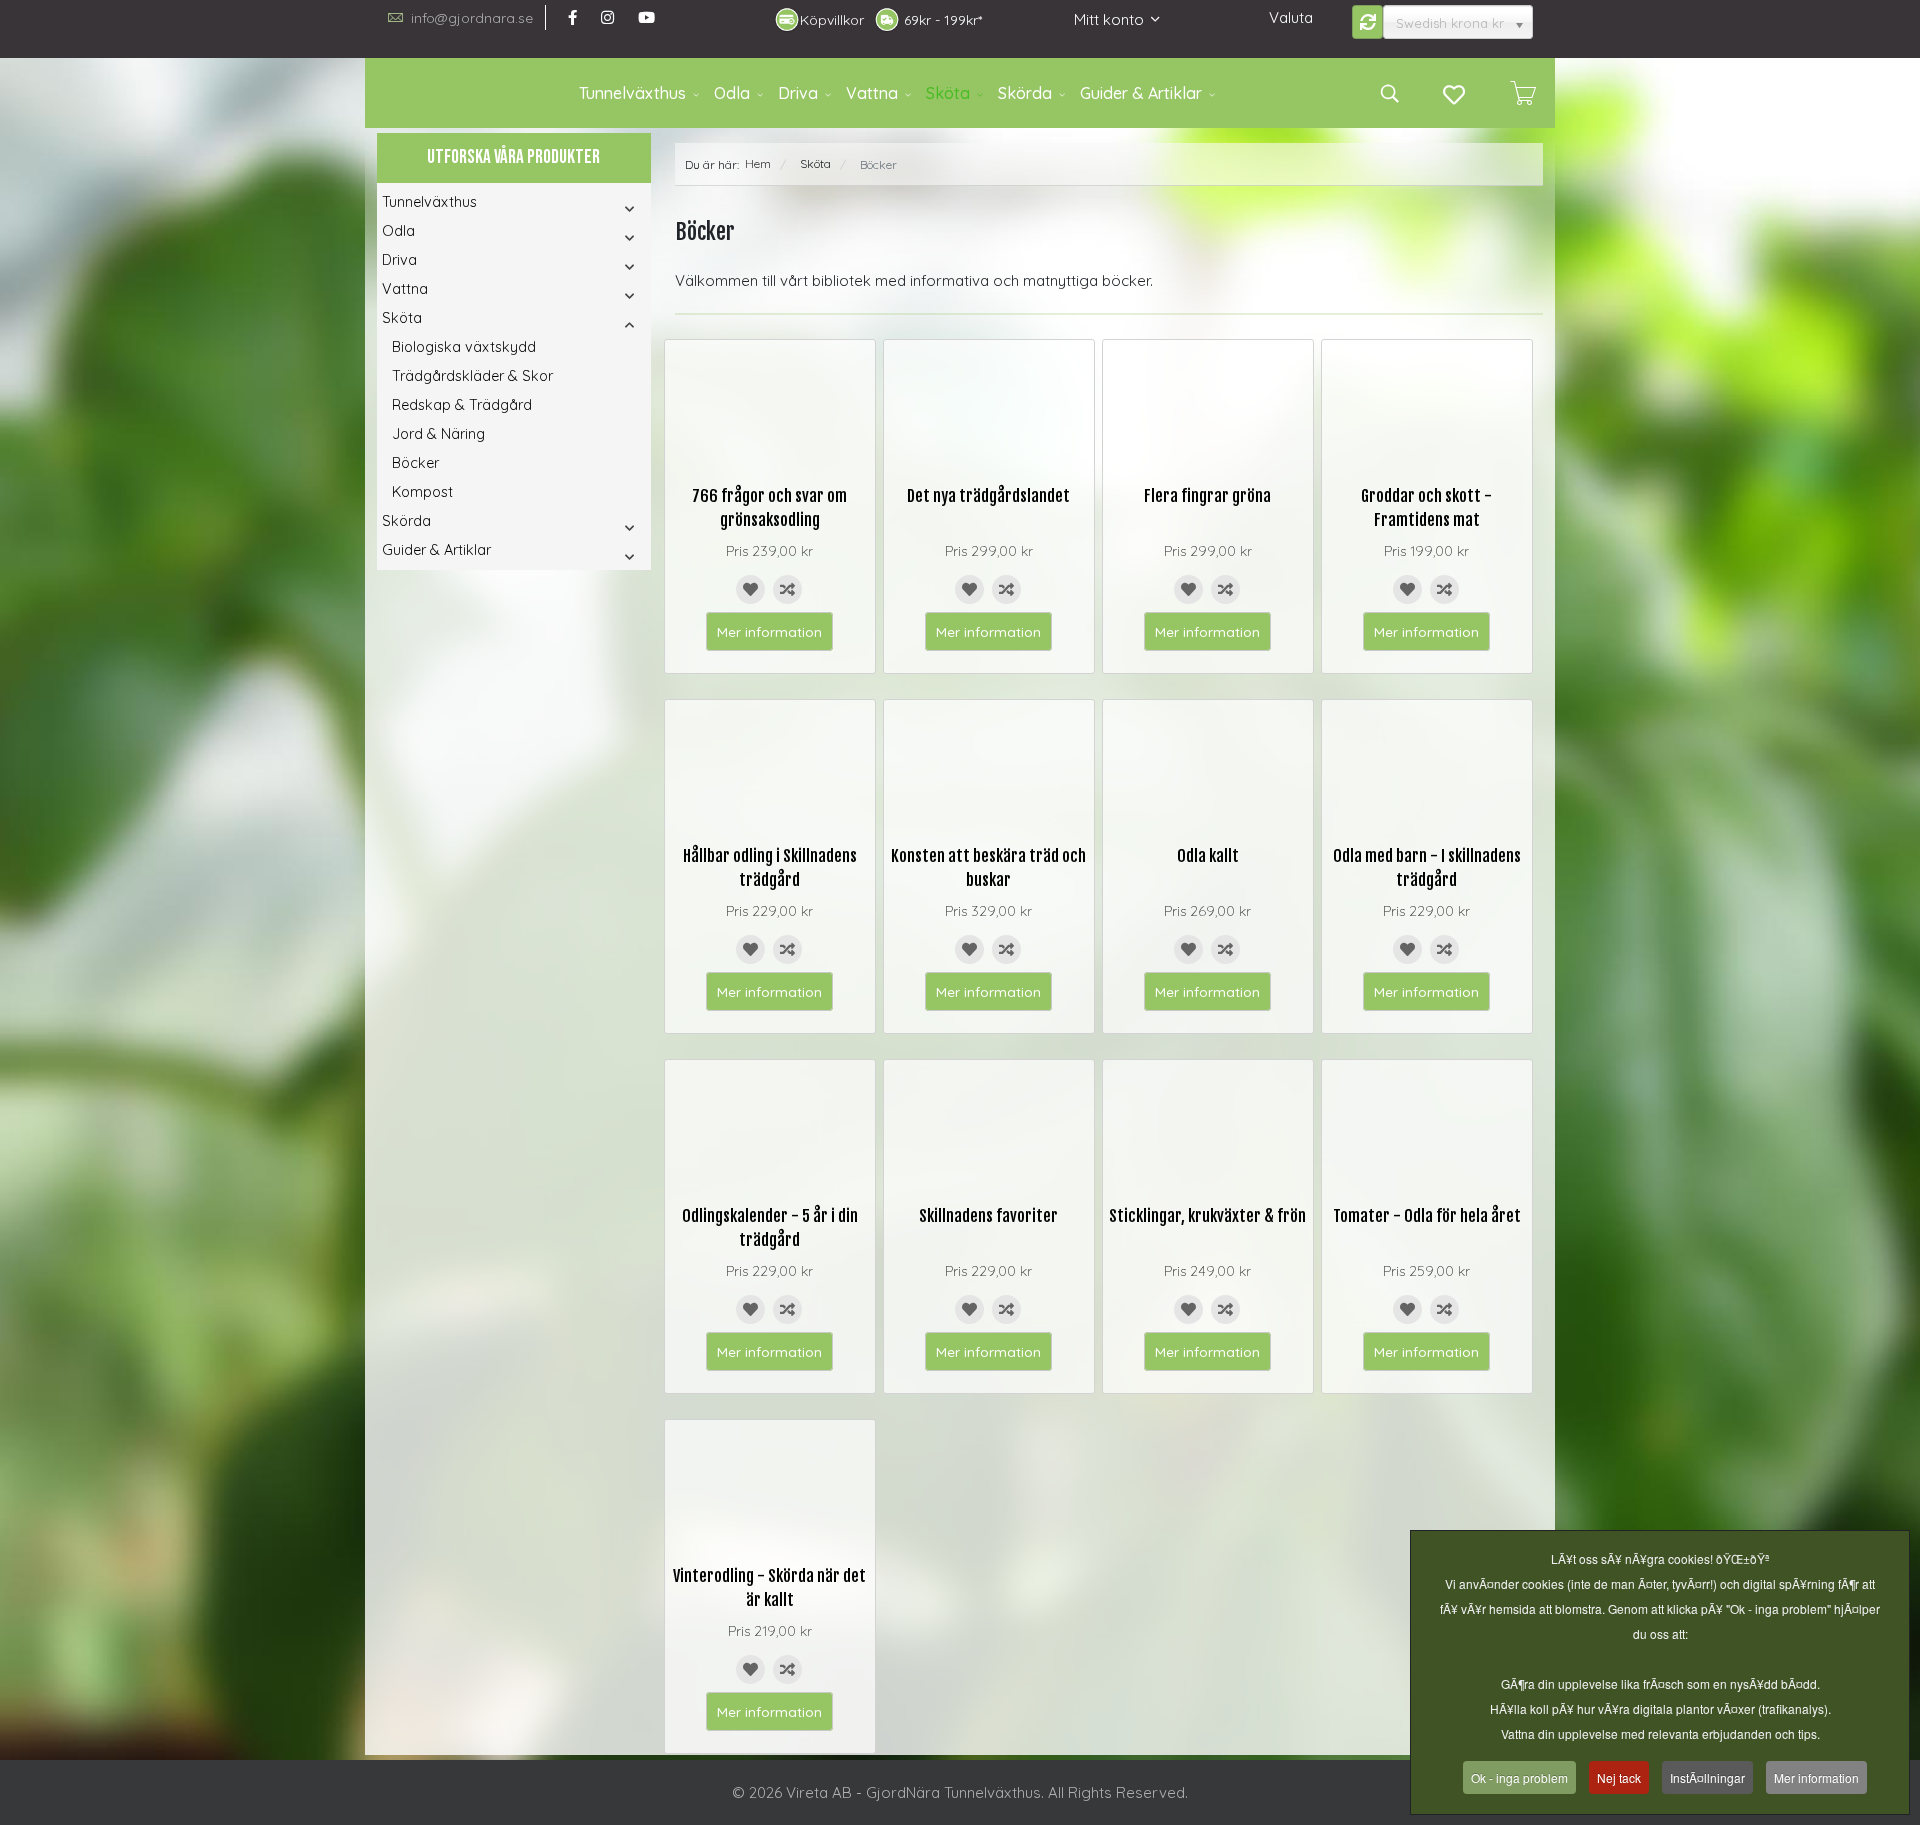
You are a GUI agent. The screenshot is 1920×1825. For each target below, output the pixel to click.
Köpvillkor (832, 20)
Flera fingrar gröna (1207, 496)
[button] (602, 208)
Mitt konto (1109, 19)
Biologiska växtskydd (464, 347)
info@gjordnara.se (472, 17)
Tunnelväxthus (632, 93)
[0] (1523, 93)
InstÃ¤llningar (1707, 1777)
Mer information (769, 631)
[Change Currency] (1368, 22)
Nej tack (1619, 1777)
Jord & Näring (438, 434)
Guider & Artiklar (1141, 93)
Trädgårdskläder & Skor (472, 376)
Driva (798, 93)
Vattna (872, 93)
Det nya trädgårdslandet (988, 496)
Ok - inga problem (1519, 1777)
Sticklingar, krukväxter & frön (1207, 1216)
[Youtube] (646, 17)
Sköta (948, 93)
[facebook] (572, 17)
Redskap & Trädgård (462, 405)
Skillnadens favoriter (988, 1216)
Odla (732, 93)
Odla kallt (1208, 856)
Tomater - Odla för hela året (1427, 1216)
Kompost (422, 492)
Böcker (415, 463)
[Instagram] (607, 17)
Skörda (1025, 93)
